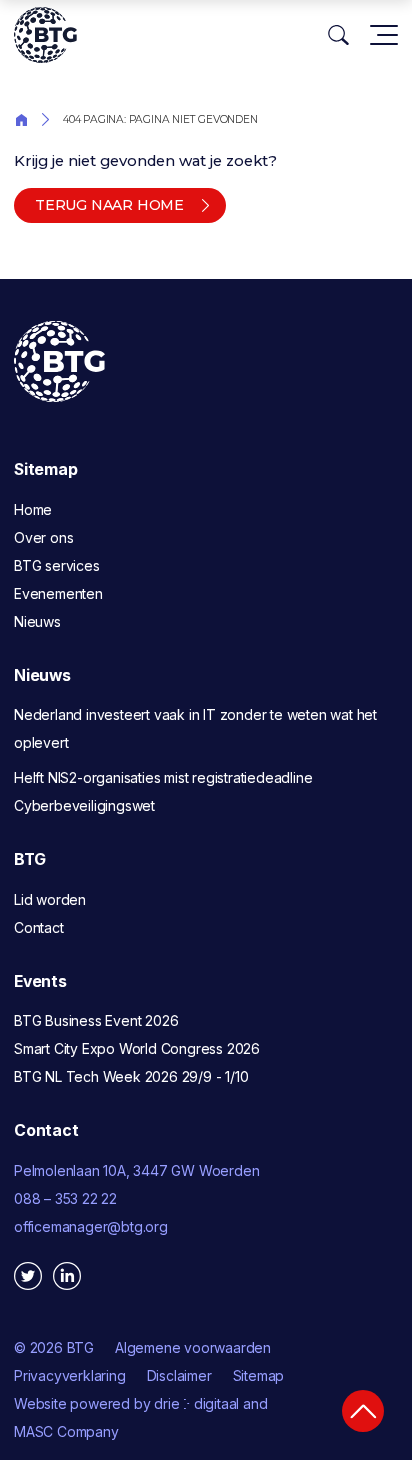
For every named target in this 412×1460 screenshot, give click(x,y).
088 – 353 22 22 (65, 1198)
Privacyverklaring (70, 1375)
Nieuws (37, 621)
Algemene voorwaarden (193, 1347)
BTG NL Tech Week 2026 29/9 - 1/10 (131, 1076)
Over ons (43, 537)
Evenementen (58, 593)
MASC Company (66, 1431)
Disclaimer (179, 1375)
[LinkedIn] (67, 1276)
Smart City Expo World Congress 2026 (137, 1048)
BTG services (57, 565)
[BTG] (45, 35)
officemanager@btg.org (91, 1226)
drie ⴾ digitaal (196, 1403)
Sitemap (259, 1375)
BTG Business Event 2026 (96, 1020)
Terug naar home (109, 205)
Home (21, 118)
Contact (39, 927)
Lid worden (50, 899)
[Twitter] (28, 1276)
